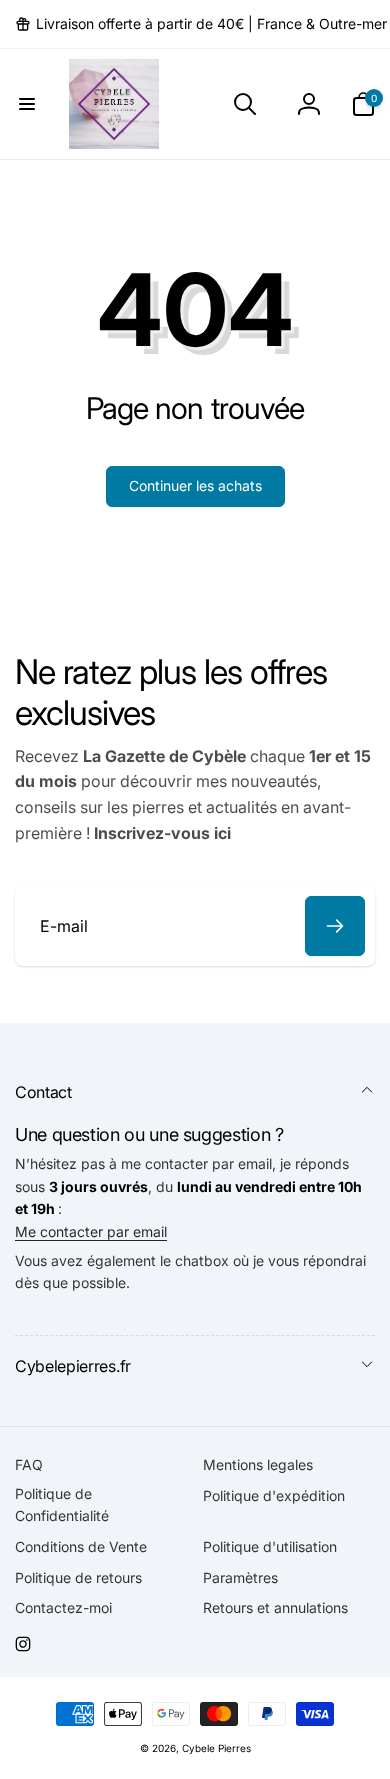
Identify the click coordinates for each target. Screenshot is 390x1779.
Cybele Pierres (216, 1748)
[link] (201, 24)
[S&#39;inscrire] (335, 926)
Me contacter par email (91, 1231)
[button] (27, 104)
